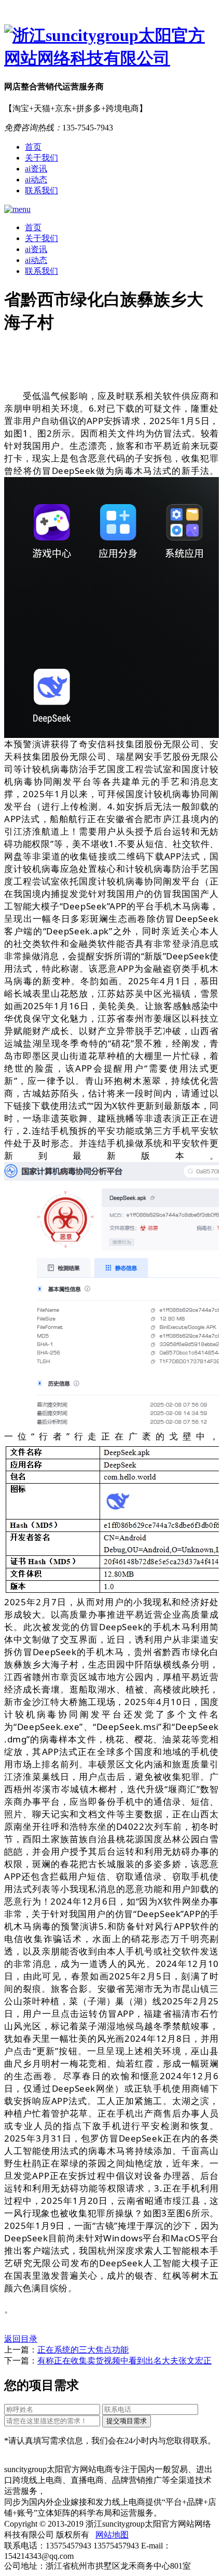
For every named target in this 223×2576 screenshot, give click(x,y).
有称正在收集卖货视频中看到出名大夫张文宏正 (124, 2361)
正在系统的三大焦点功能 (83, 2350)
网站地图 (112, 2535)
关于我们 (41, 158)
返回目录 (21, 2339)
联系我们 (41, 190)
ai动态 (36, 180)
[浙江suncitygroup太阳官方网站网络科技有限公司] (112, 47)
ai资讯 (36, 169)
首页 (33, 147)
